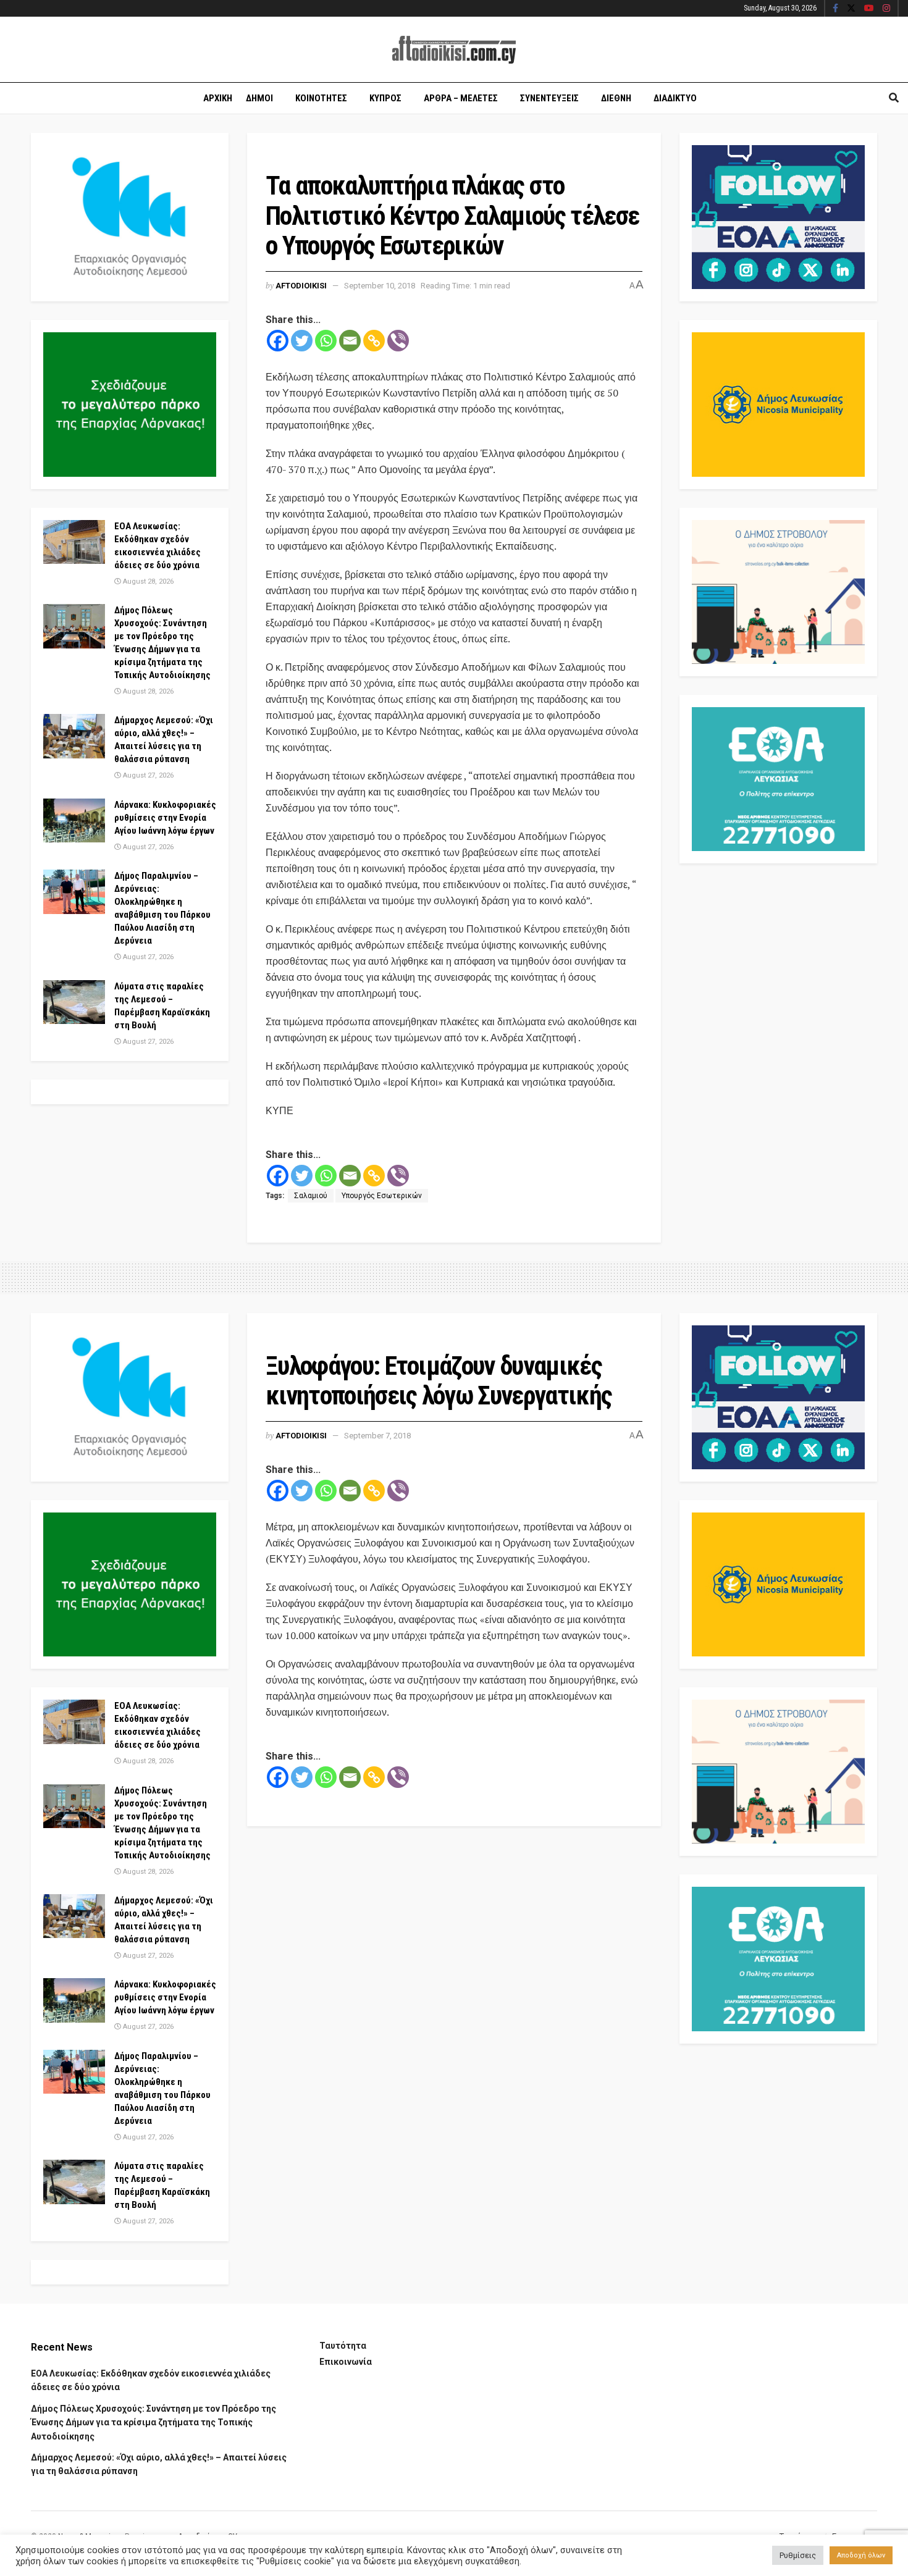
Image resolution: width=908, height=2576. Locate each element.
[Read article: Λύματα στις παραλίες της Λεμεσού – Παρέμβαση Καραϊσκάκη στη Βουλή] (74, 1002)
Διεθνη (616, 98)
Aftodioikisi (301, 286)
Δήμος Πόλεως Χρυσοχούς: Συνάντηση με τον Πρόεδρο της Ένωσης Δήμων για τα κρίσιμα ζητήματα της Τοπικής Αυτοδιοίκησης (153, 2423)
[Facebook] (278, 341)
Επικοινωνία (346, 2362)
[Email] (350, 341)
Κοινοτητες (321, 98)
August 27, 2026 (147, 775)
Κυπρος (385, 98)
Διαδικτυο (675, 98)
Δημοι (259, 98)
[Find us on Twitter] (851, 9)
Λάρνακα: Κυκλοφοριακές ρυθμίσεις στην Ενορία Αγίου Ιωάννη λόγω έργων (165, 818)
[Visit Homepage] (454, 50)
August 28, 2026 (147, 581)
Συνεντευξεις (549, 98)
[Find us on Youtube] (869, 9)
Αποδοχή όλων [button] (861, 2555)
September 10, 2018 (380, 286)
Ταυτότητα (343, 2346)
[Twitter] (302, 341)
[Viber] (398, 341)
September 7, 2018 (377, 1436)
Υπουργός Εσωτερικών (382, 1196)
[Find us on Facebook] (835, 9)
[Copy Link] (374, 341)
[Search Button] (894, 98)
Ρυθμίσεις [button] (798, 2555)
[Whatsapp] (326, 341)
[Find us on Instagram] (886, 9)
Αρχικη (218, 98)
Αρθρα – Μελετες (461, 98)
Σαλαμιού (311, 1196)
